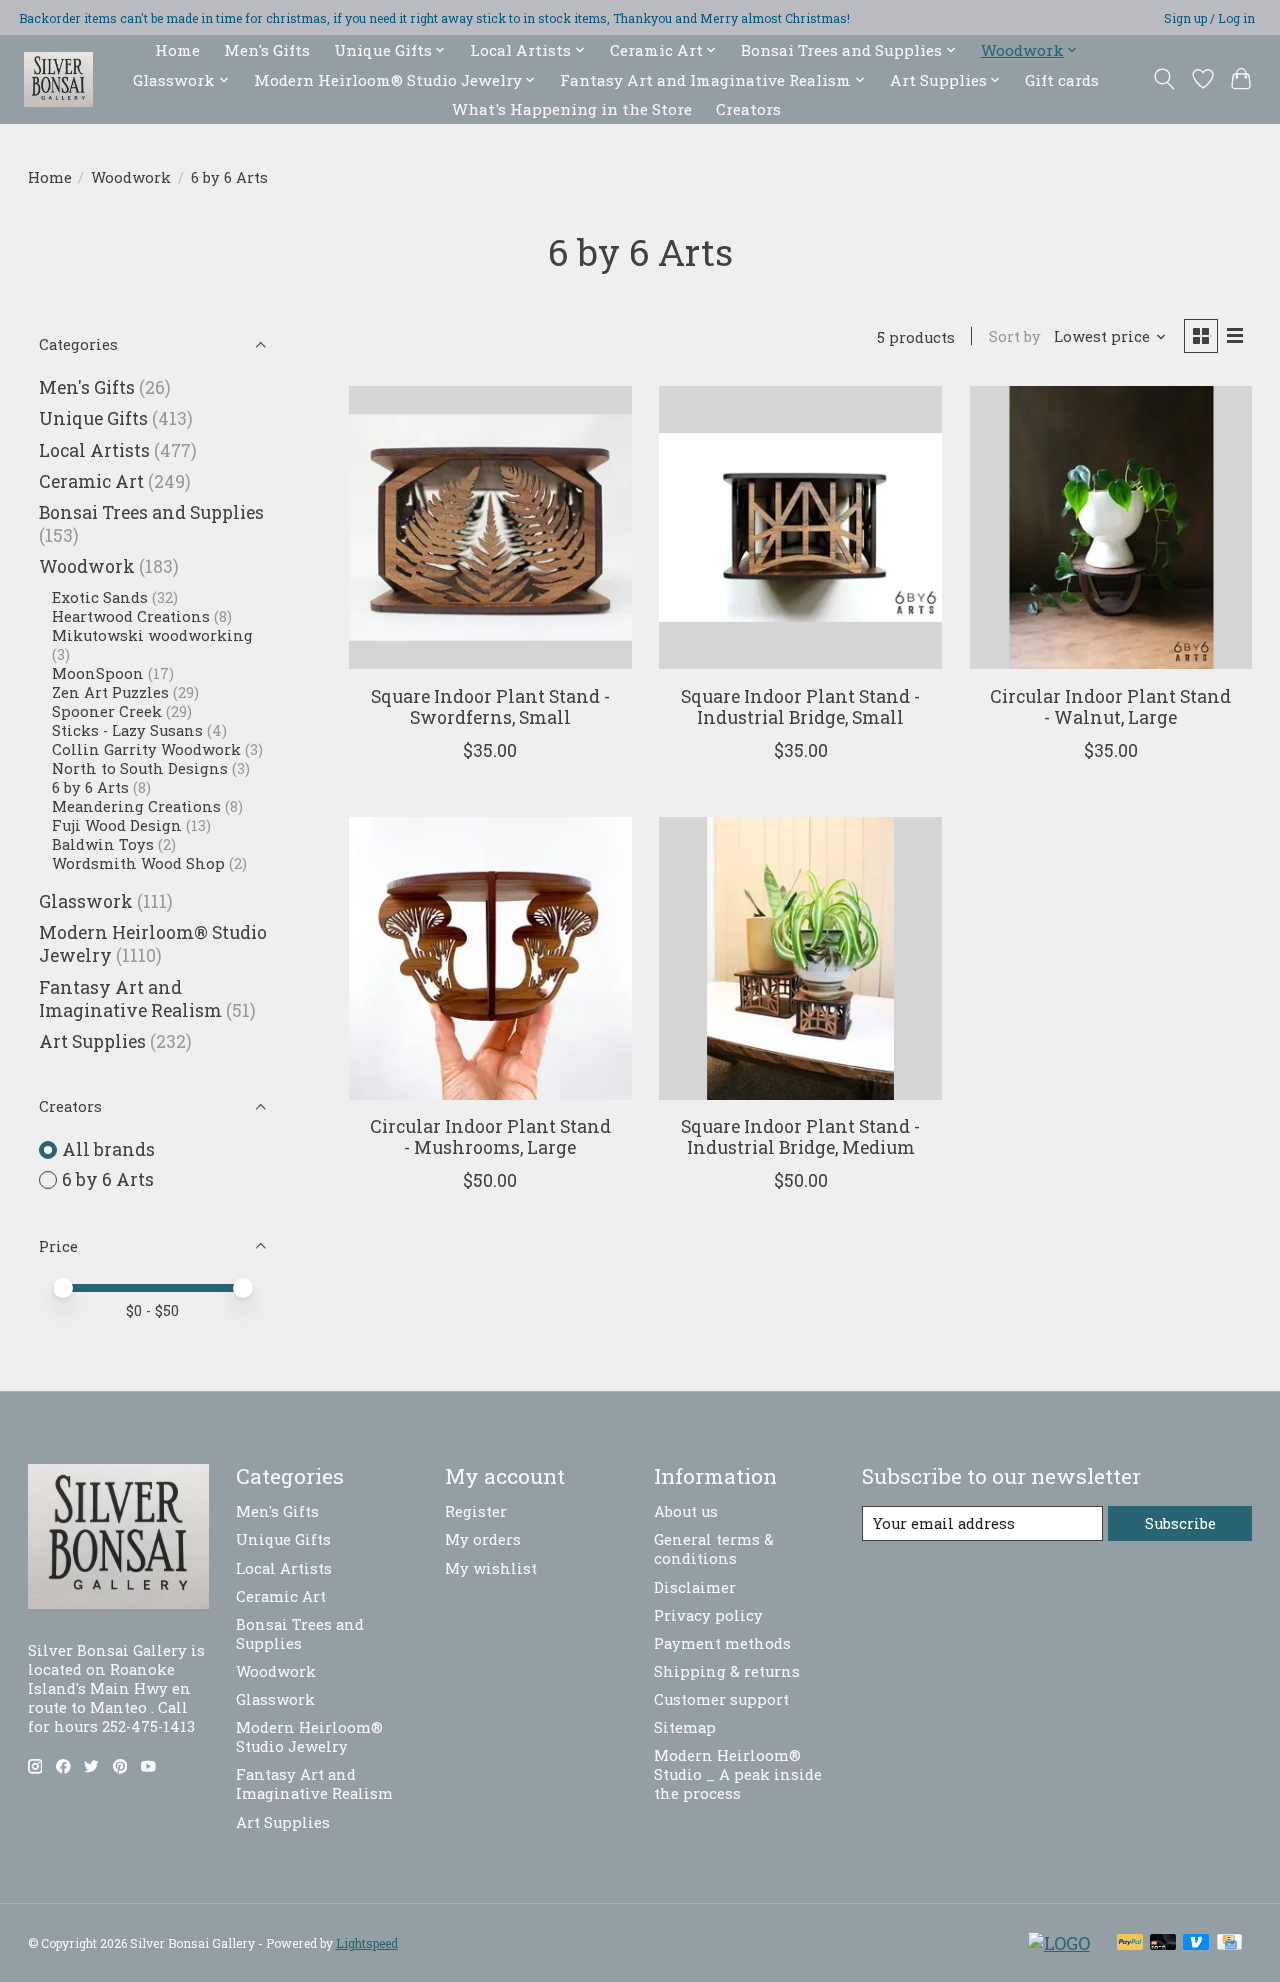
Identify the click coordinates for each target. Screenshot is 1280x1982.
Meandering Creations (136, 806)
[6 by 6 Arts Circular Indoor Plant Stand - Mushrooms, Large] (490, 958)
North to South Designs (140, 768)
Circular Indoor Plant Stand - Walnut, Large (1110, 707)
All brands (108, 1149)
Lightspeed (367, 1943)
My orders (483, 1539)
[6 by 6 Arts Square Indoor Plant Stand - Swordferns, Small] (490, 527)
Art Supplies (92, 1041)
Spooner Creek (107, 711)
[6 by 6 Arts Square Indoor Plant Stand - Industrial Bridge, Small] (800, 527)
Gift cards (1062, 80)
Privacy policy (708, 1615)
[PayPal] (1130, 1943)
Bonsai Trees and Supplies (151, 512)
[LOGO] (1059, 1943)
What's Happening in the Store (572, 109)
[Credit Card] (1229, 1943)
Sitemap (685, 1727)
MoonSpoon (98, 673)
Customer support (721, 1699)
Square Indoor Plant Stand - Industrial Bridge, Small (800, 707)
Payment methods (722, 1643)
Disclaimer (695, 1587)
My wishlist (491, 1568)
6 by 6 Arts (90, 787)
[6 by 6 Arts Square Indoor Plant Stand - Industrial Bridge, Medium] (800, 958)
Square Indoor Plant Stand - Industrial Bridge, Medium (800, 1137)
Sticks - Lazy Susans (127, 730)
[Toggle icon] (1163, 79)
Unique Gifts (93, 418)
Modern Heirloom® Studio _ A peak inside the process (738, 1774)
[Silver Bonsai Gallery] (58, 79)
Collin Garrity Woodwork (146, 749)
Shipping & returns (727, 1671)
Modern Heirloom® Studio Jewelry (309, 1737)
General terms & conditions (714, 1549)
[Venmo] (1196, 1943)
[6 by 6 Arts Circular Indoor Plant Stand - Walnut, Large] (1111, 527)
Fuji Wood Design (117, 825)
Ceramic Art (91, 481)
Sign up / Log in (1209, 18)
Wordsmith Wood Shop (138, 863)
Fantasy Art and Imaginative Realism (130, 999)
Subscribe (1180, 1523)
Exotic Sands (100, 597)
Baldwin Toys (103, 844)
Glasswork (86, 901)
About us (686, 1511)
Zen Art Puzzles (110, 692)
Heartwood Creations (131, 616)
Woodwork (131, 177)
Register (476, 1511)
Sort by (1015, 336)
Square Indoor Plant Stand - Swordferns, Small (490, 707)
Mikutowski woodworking (152, 635)
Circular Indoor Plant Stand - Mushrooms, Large (490, 1137)
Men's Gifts (267, 50)
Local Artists (94, 450)
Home (177, 50)
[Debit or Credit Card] (1163, 1943)
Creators (748, 109)
